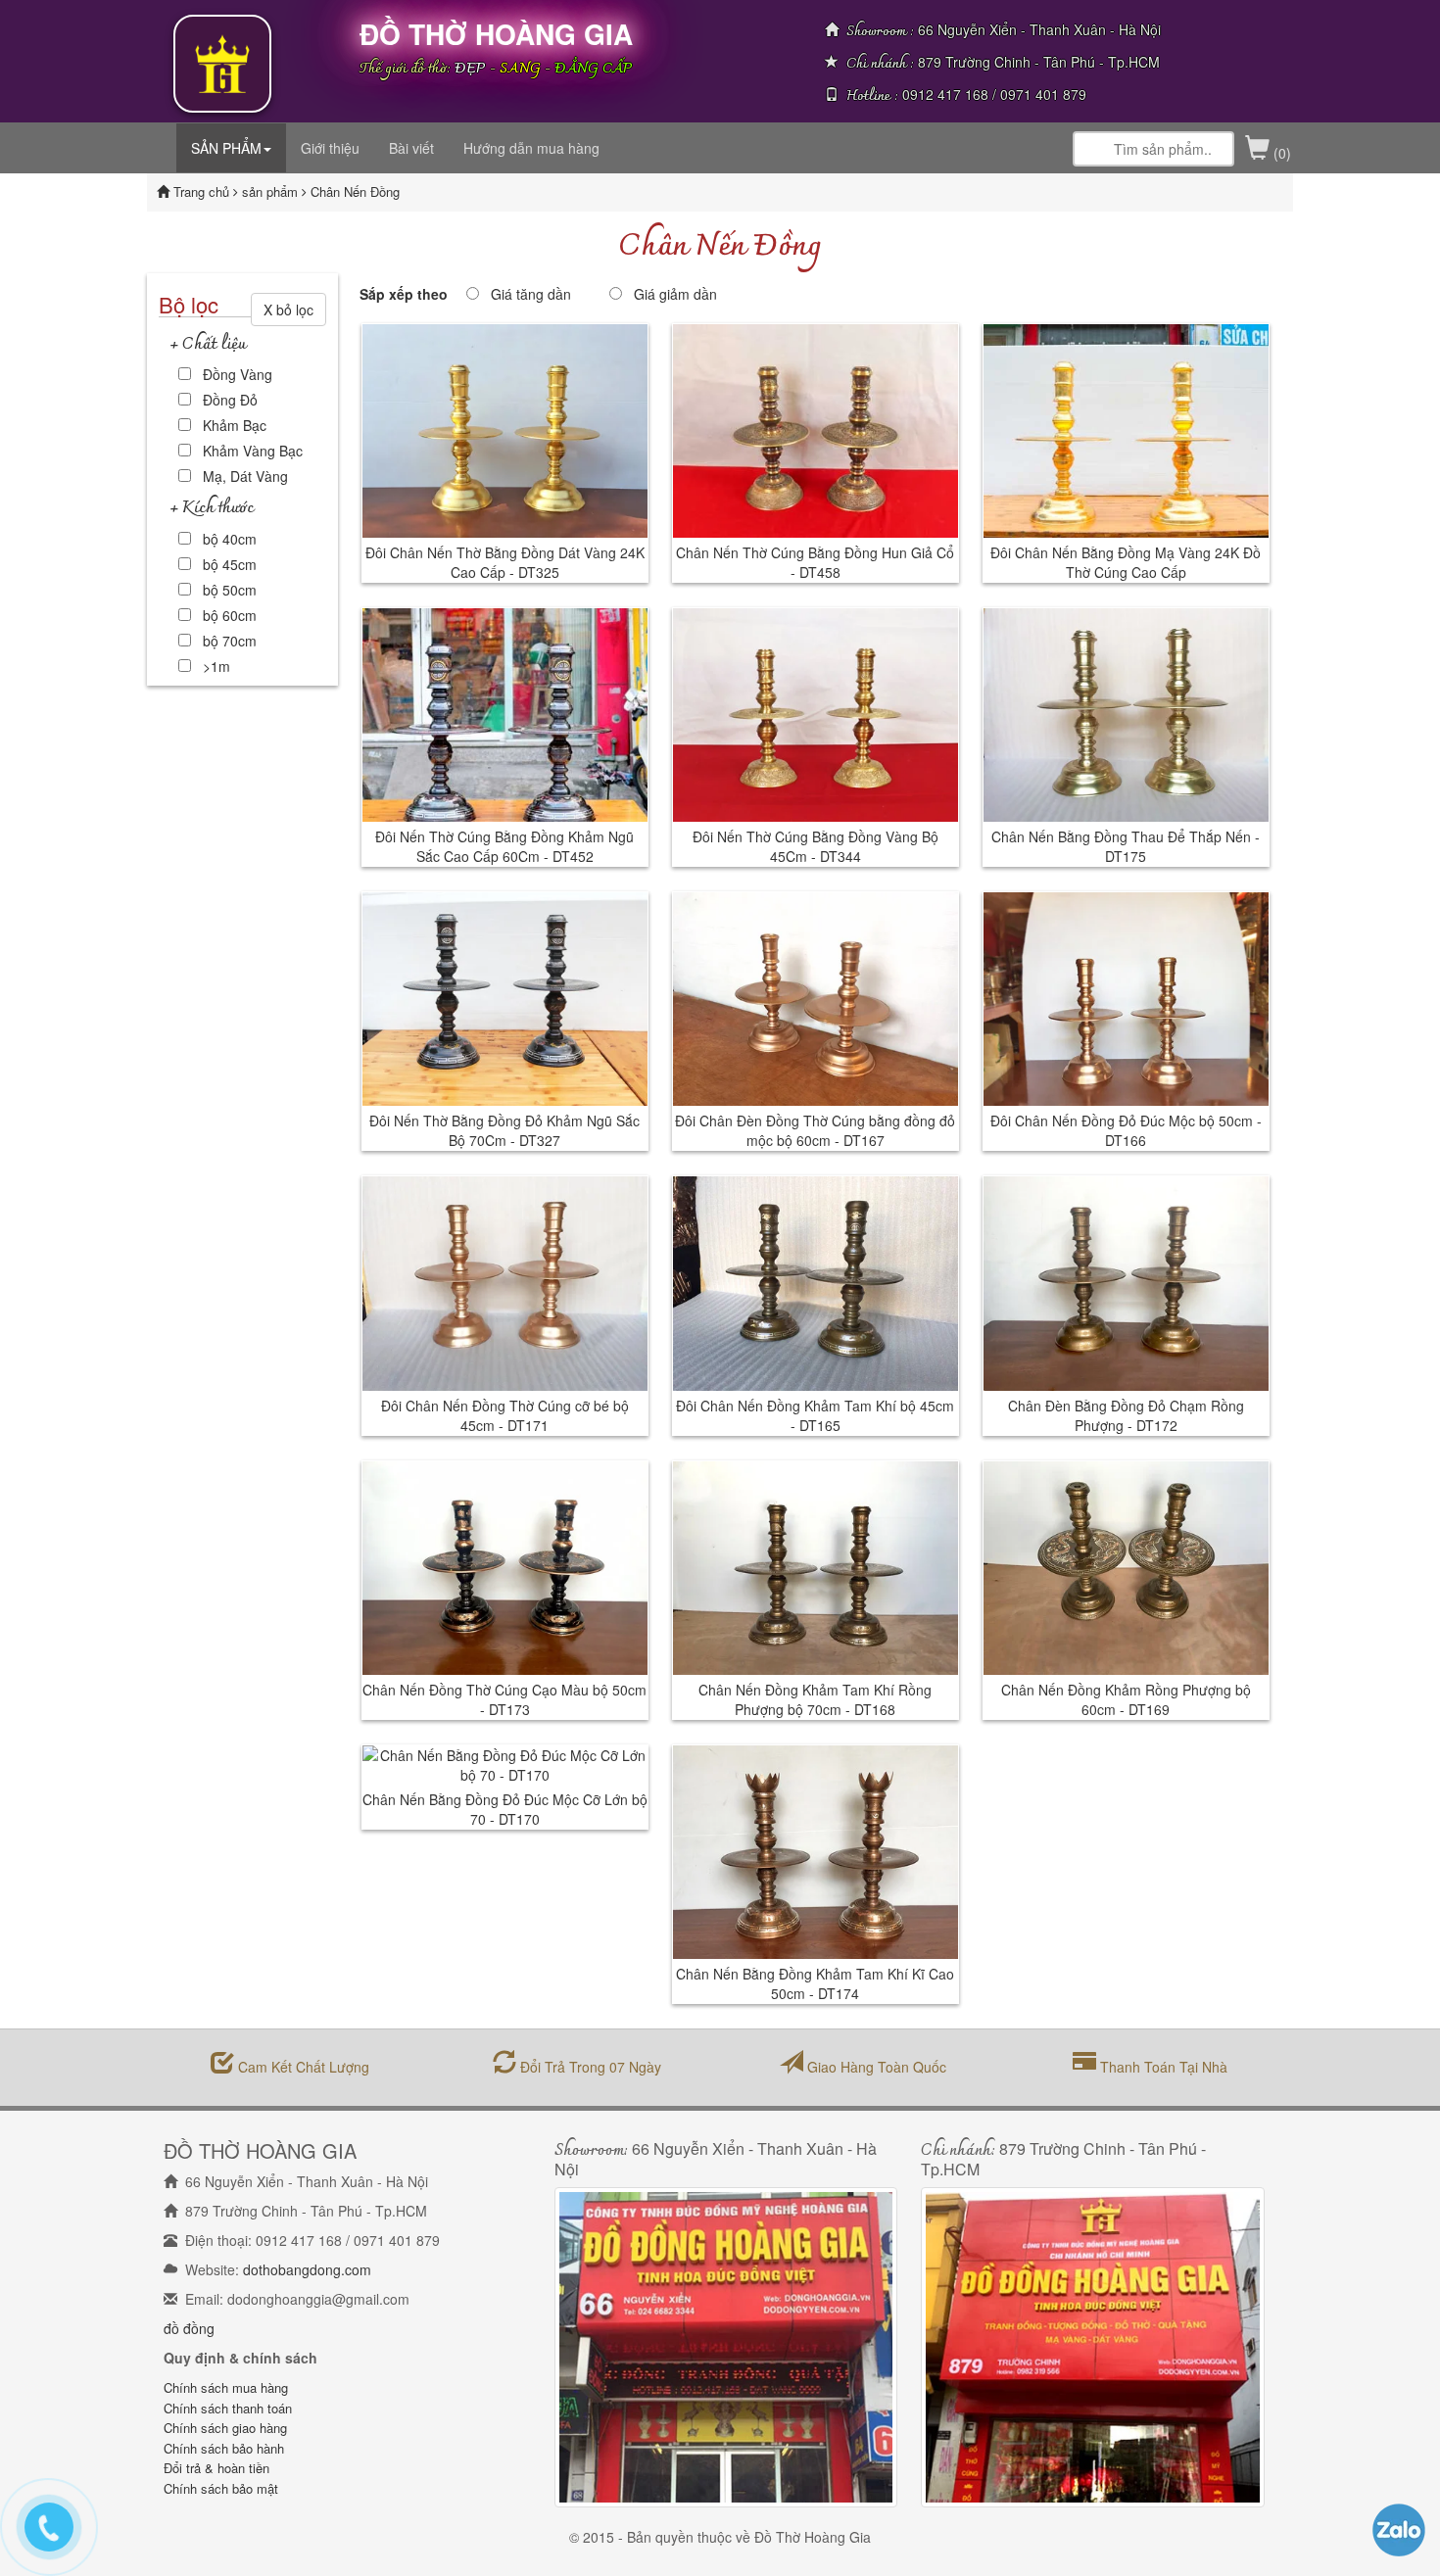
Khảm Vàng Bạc (253, 451)
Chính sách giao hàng (225, 2428)
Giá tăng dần (531, 294)
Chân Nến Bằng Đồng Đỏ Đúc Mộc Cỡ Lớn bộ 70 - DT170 (505, 1809)
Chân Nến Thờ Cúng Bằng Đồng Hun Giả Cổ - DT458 (815, 562)
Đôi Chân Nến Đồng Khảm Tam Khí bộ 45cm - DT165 (815, 1415)
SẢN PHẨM (226, 148)
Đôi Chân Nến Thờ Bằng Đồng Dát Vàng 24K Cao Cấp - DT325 (505, 562)
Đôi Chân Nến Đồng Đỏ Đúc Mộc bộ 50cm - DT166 (1126, 1130)
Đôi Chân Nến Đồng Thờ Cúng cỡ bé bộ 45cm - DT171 (505, 1415)
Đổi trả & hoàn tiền (216, 2468)
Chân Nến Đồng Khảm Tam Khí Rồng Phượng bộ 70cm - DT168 (815, 1699)
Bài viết (411, 148)
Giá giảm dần (675, 294)
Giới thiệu (330, 148)
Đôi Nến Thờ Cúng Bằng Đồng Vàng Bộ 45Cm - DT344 (816, 846)
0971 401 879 (1043, 94)
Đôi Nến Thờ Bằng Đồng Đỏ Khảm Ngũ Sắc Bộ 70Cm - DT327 (504, 1130)
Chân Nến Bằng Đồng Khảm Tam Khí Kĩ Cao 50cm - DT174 (815, 1983)
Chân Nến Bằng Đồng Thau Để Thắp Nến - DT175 (1126, 846)
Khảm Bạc (235, 425)
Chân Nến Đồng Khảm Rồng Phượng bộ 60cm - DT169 (1126, 1699)
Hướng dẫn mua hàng (531, 148)
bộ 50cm (230, 590)
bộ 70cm (230, 641)
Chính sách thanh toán (228, 2408)
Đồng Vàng (238, 374)
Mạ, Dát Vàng (245, 476)
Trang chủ (203, 191)
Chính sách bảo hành (224, 2448)
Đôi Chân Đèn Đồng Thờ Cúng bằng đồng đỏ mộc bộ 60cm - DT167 (815, 1130)
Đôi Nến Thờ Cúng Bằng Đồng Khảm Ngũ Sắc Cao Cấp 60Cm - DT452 (504, 846)
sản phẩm (272, 191)
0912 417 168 (945, 94)
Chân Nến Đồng (355, 191)
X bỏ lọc (288, 310)
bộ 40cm (230, 539)
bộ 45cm (230, 564)
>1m (216, 666)
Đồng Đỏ (230, 400)
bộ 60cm (230, 615)
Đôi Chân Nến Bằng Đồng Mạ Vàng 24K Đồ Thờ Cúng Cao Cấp (1126, 562)
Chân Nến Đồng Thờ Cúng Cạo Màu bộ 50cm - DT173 (504, 1699)
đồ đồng (189, 2328)
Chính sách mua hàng (226, 2387)
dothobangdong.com (307, 2269)
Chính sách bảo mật (221, 2488)
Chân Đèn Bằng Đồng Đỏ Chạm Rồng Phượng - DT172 (1126, 1415)
